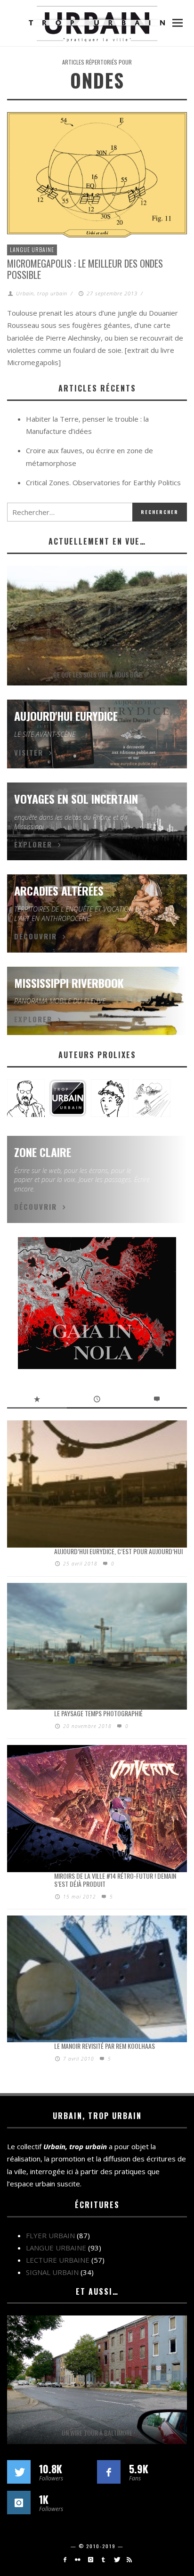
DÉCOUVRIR (36, 936)
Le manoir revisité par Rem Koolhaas (105, 2046)
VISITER (29, 752)
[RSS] (129, 2560)
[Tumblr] (103, 2560)
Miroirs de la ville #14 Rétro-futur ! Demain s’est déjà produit (115, 1880)
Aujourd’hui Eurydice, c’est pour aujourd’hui (118, 1551)
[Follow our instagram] (19, 2503)
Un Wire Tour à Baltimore (97, 2433)
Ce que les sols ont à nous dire (97, 674)
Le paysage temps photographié (98, 1713)
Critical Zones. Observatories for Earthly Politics (103, 482)
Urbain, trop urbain (42, 293)
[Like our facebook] (109, 2472)
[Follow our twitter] (19, 2472)
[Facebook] (65, 2560)
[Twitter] (116, 2560)
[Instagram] (91, 2560)
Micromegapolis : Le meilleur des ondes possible (85, 269)
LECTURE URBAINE (58, 2260)
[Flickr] (77, 2560)
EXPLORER (33, 844)
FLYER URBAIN (50, 2235)
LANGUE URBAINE (32, 249)
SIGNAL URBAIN (52, 2272)
